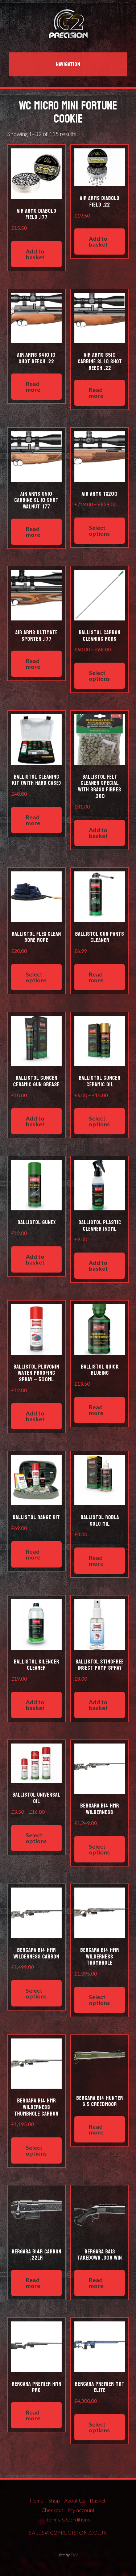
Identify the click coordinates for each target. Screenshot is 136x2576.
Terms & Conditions (68, 2519)
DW (74, 2555)
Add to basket (35, 254)
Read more (33, 386)
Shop (54, 2501)
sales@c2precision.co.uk (68, 2533)
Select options (99, 530)
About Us (75, 2501)
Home (37, 2501)
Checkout (52, 2510)
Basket (98, 2501)
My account (81, 2510)
